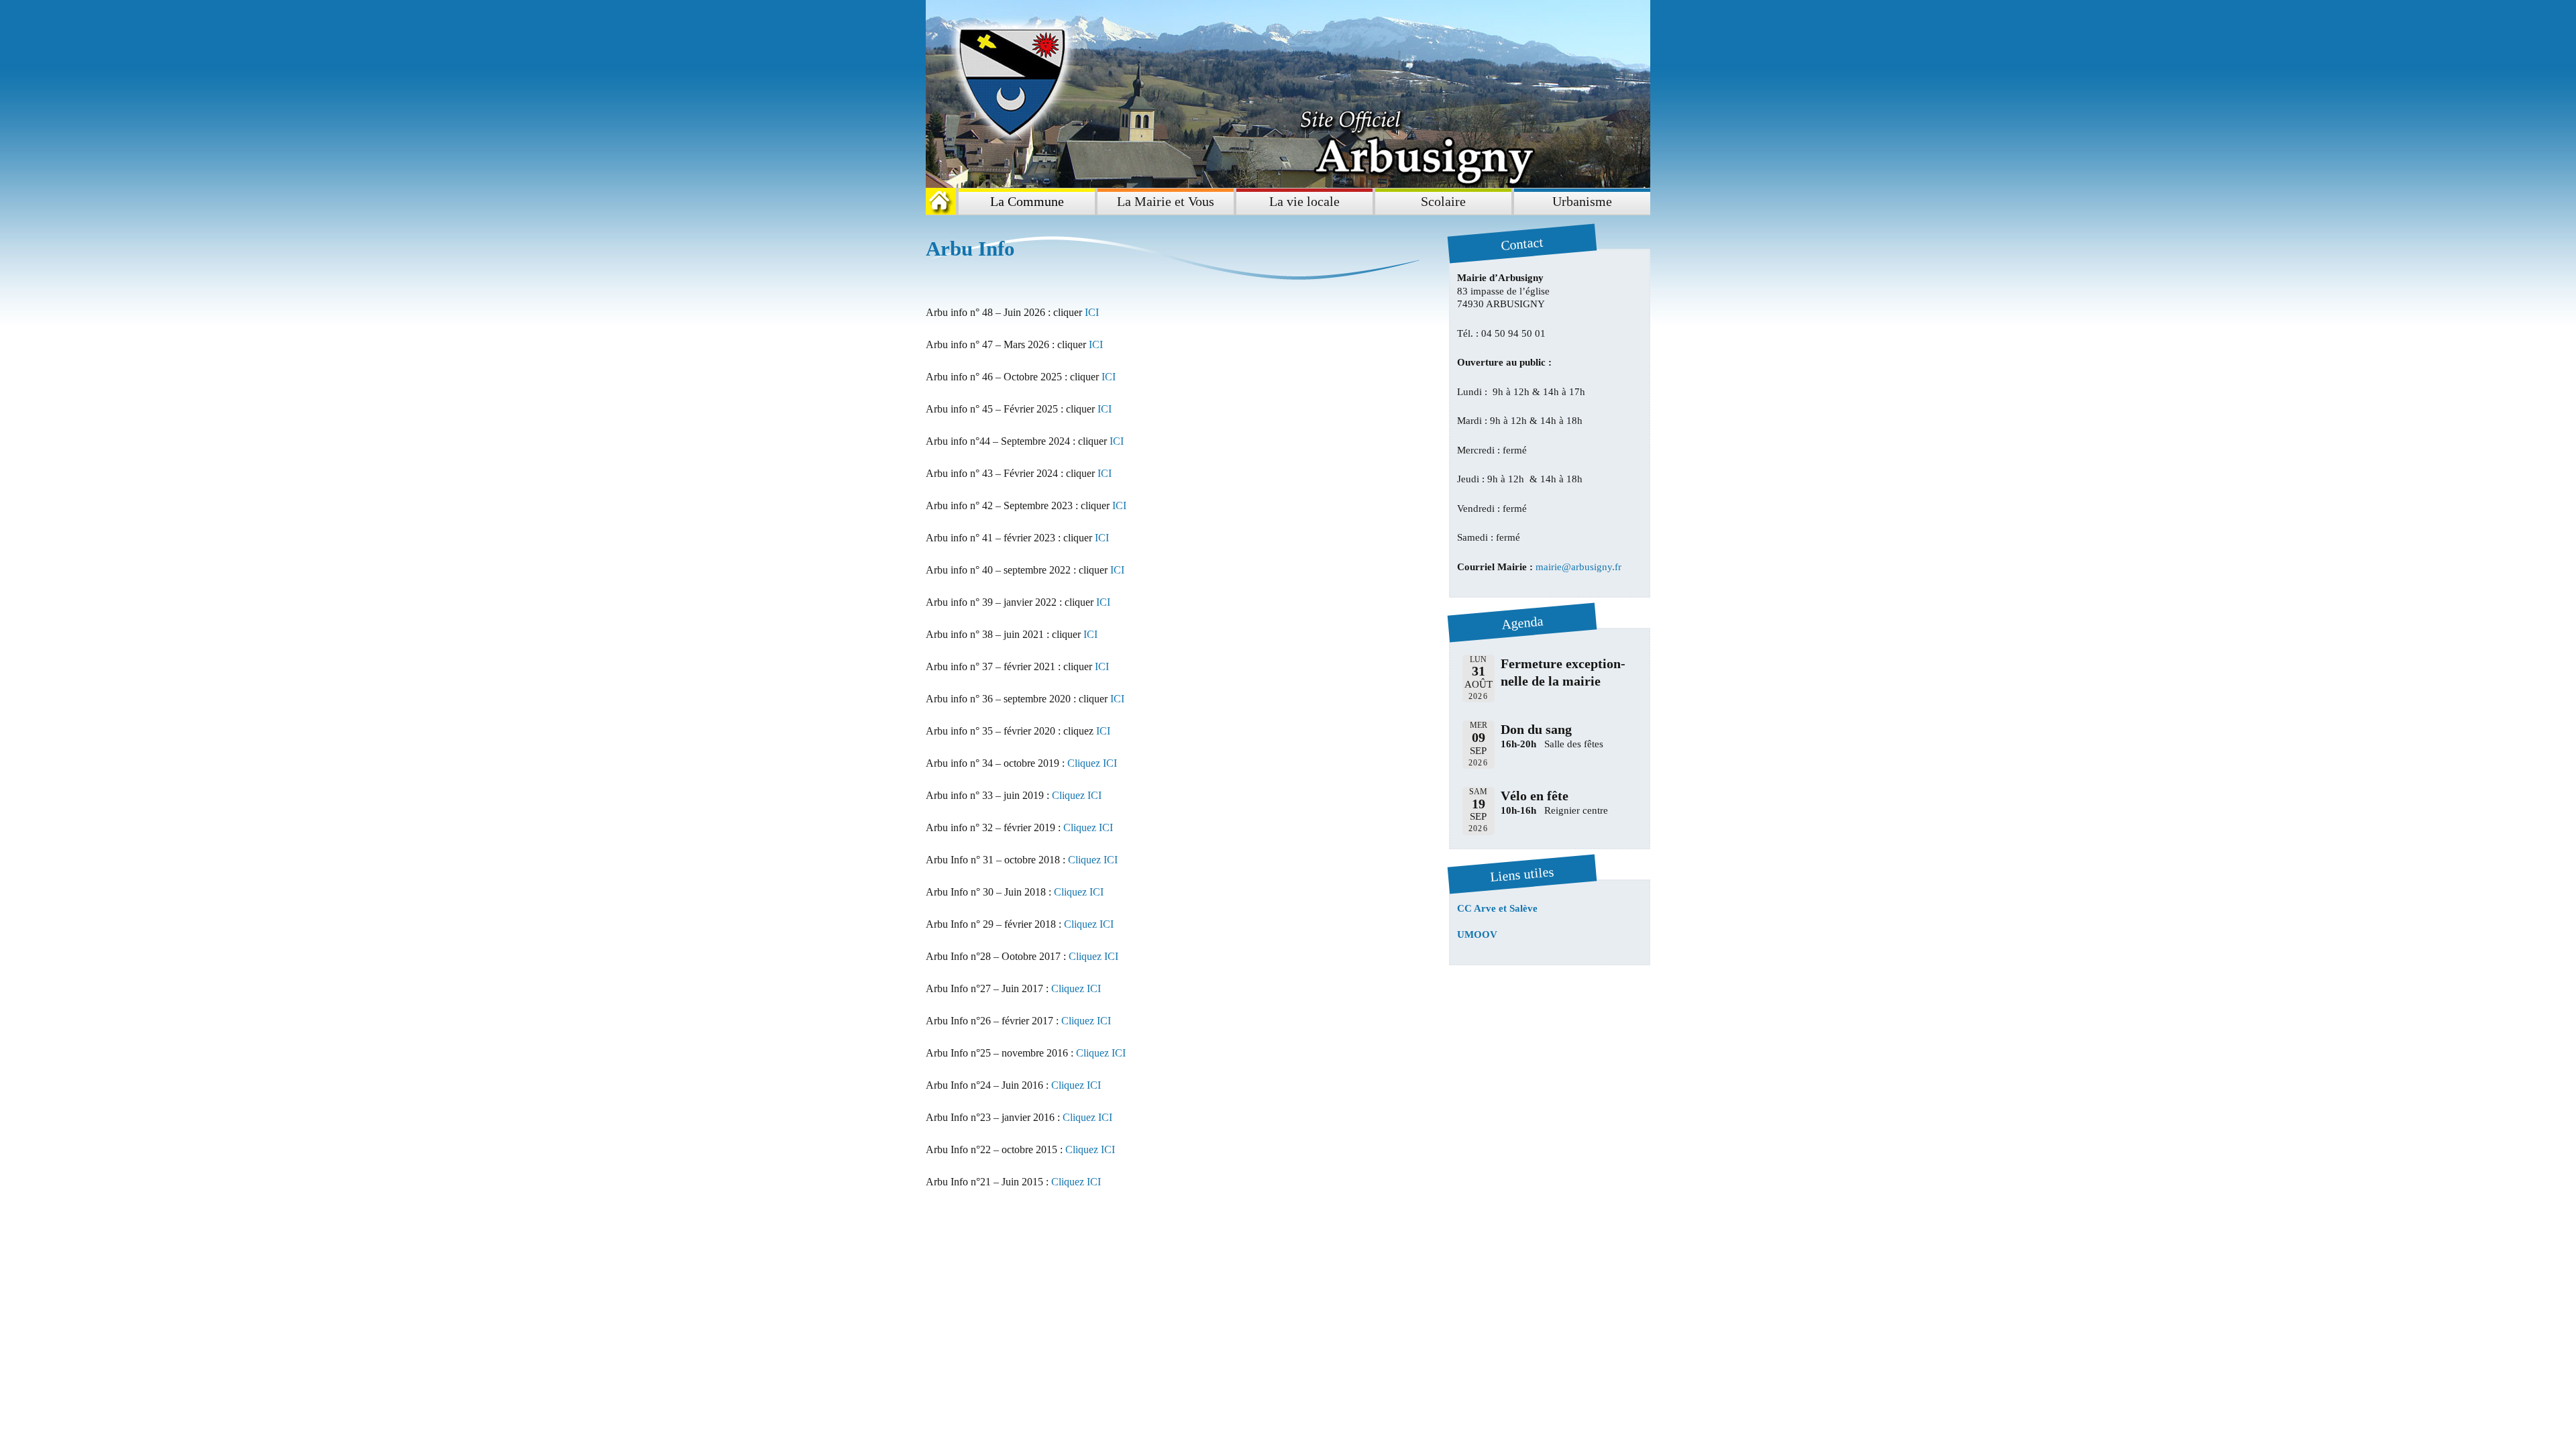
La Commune (1027, 201)
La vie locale (1304, 201)
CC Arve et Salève (1497, 908)
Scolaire (1443, 201)
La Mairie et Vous (1166, 201)
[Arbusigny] (1288, 94)
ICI (1092, 312)
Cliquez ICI (1091, 763)
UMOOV (1477, 934)
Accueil (944, 201)
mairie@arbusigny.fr (1578, 567)
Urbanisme (1582, 201)
